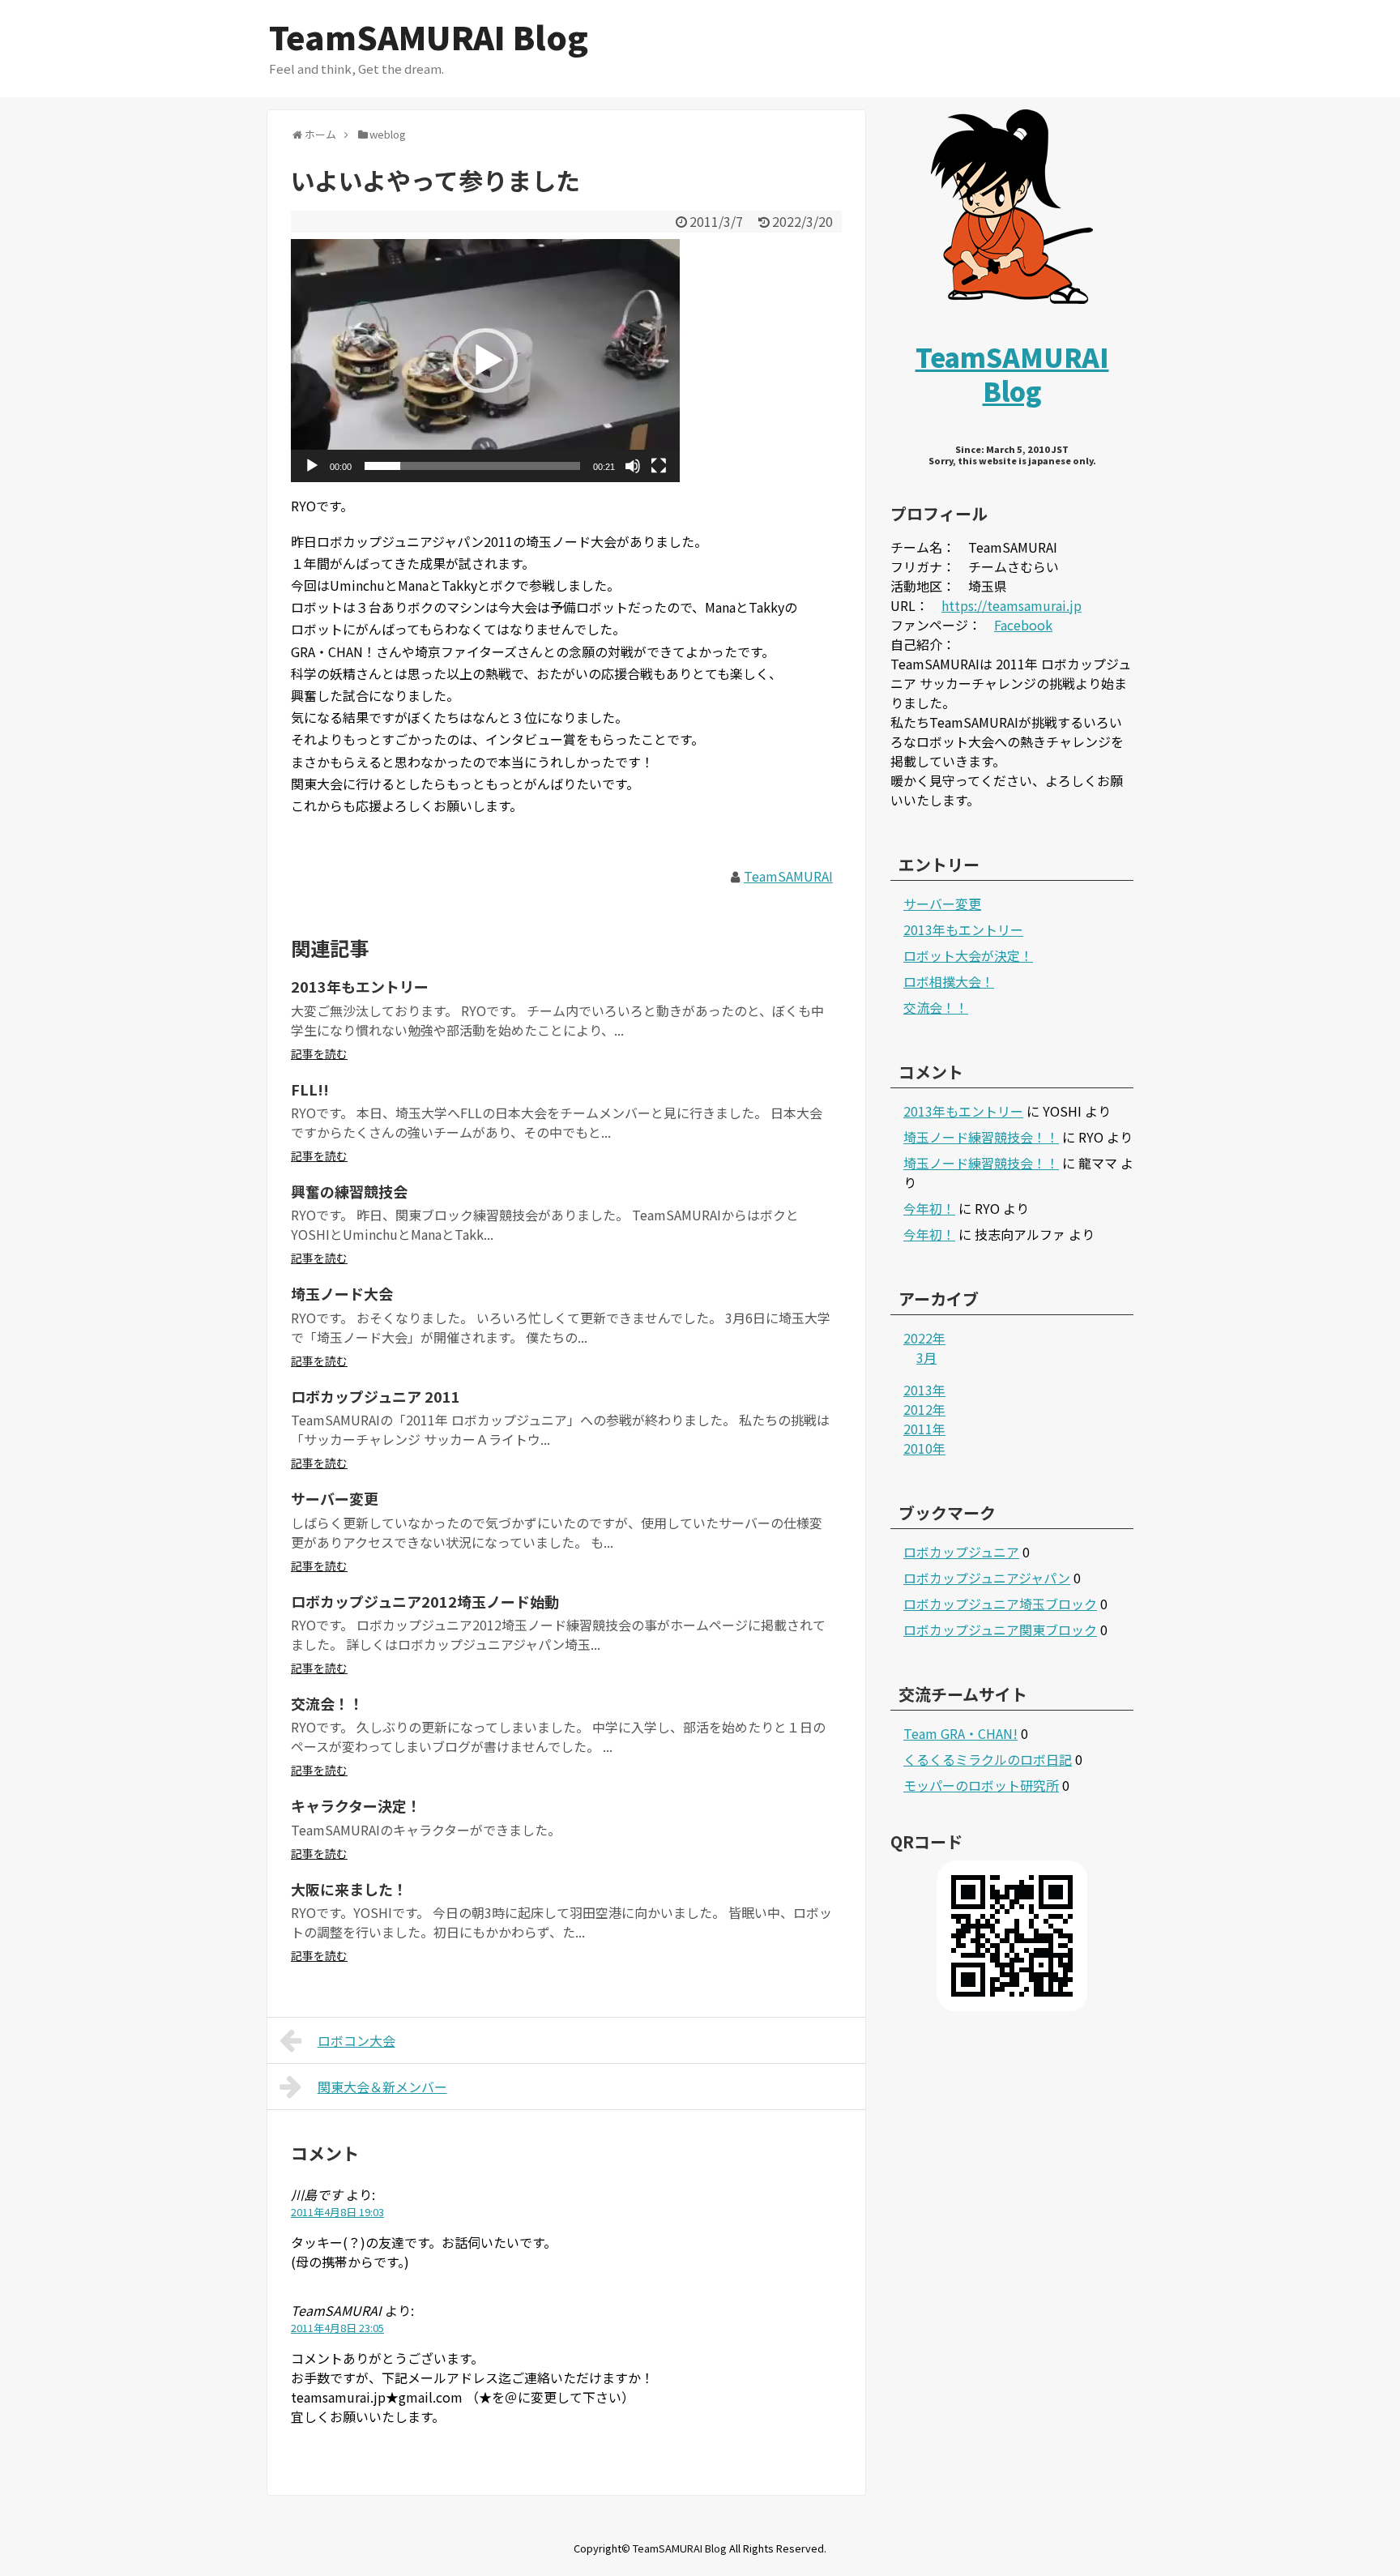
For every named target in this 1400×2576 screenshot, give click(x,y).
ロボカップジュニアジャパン (987, 1578)
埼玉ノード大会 (342, 1293)
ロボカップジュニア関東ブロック (1000, 1630)
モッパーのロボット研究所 (981, 1785)
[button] (485, 361)
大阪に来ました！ (349, 1889)
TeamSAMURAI (788, 876)
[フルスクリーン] (659, 466)
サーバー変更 (335, 1498)
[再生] (312, 466)
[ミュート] (633, 466)
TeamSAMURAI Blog (429, 36)
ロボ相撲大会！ (949, 981)
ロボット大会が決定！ (968, 955)
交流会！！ (327, 1703)
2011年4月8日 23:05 (337, 2328)
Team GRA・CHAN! (960, 1733)
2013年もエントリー (360, 986)
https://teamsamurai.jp (1012, 605)
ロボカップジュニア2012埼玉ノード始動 (425, 1601)
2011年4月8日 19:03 (337, 2212)
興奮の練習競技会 (349, 1191)
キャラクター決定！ (356, 1805)
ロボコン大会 (356, 2040)
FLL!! (310, 1089)
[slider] (472, 466)
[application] (485, 361)
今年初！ (929, 1208)
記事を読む (319, 1053)
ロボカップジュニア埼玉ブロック (1000, 1604)
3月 (926, 1357)
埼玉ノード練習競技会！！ (981, 1137)
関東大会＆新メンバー (382, 2087)
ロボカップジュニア (961, 1552)
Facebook (1023, 625)
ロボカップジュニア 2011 (376, 1396)
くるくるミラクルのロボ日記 (988, 1759)
